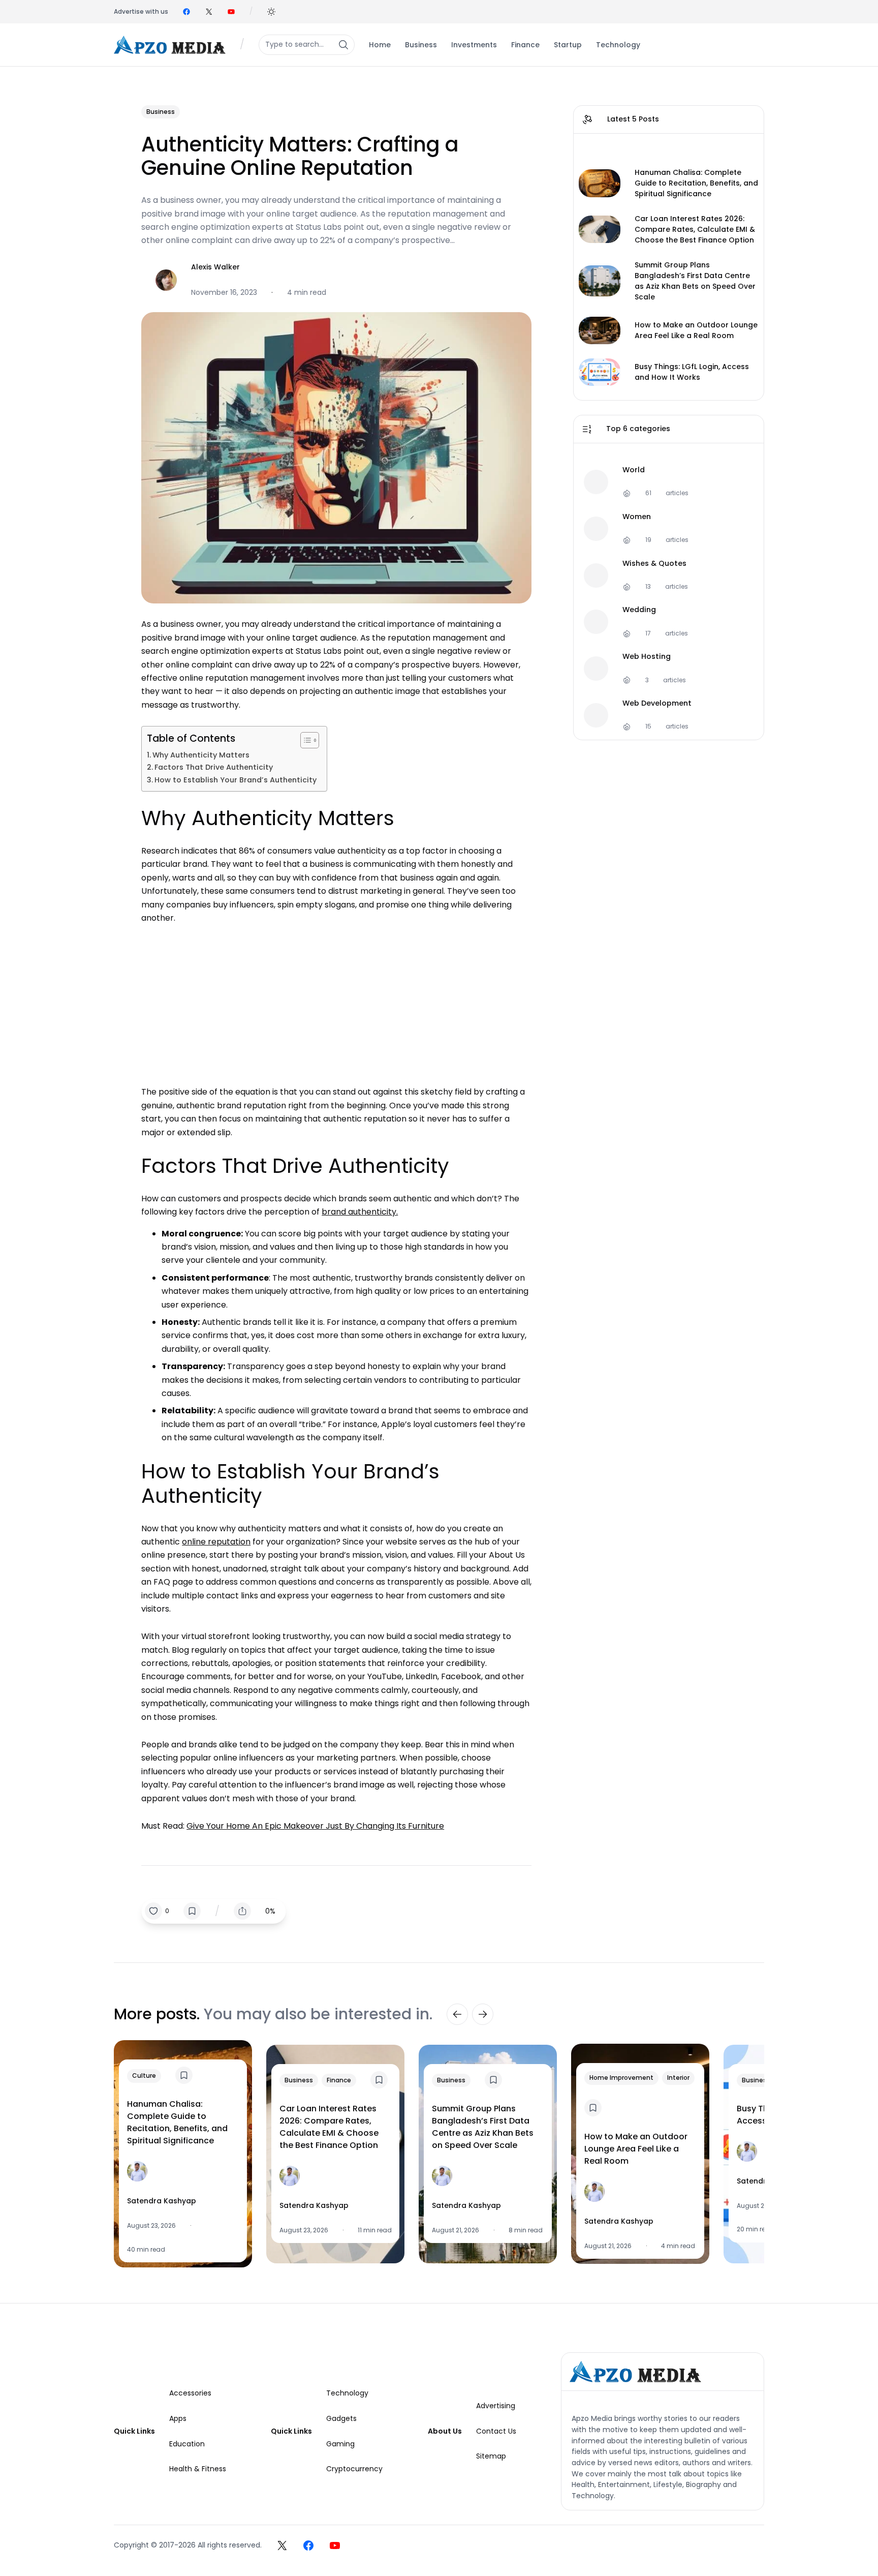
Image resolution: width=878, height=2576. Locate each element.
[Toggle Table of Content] (305, 740)
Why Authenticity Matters (201, 755)
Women (637, 517)
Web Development (657, 703)
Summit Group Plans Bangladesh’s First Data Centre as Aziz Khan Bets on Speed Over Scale (695, 281)
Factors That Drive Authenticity (214, 767)
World (634, 470)
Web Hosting (647, 657)
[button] (271, 12)
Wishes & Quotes (654, 564)
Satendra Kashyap (162, 2201)
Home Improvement (621, 2078)
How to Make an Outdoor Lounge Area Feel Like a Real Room (696, 330)
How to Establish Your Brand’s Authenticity (236, 780)
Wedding (639, 610)
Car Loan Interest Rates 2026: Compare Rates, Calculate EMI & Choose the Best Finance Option (695, 229)
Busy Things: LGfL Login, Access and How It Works (692, 372)
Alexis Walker (215, 267)
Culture (144, 2075)
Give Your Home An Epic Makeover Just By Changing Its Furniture (315, 1826)
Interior (678, 2078)
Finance (339, 2080)
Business (161, 112)
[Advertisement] (336, 1000)
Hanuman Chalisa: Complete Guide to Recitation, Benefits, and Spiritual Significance (696, 183)
